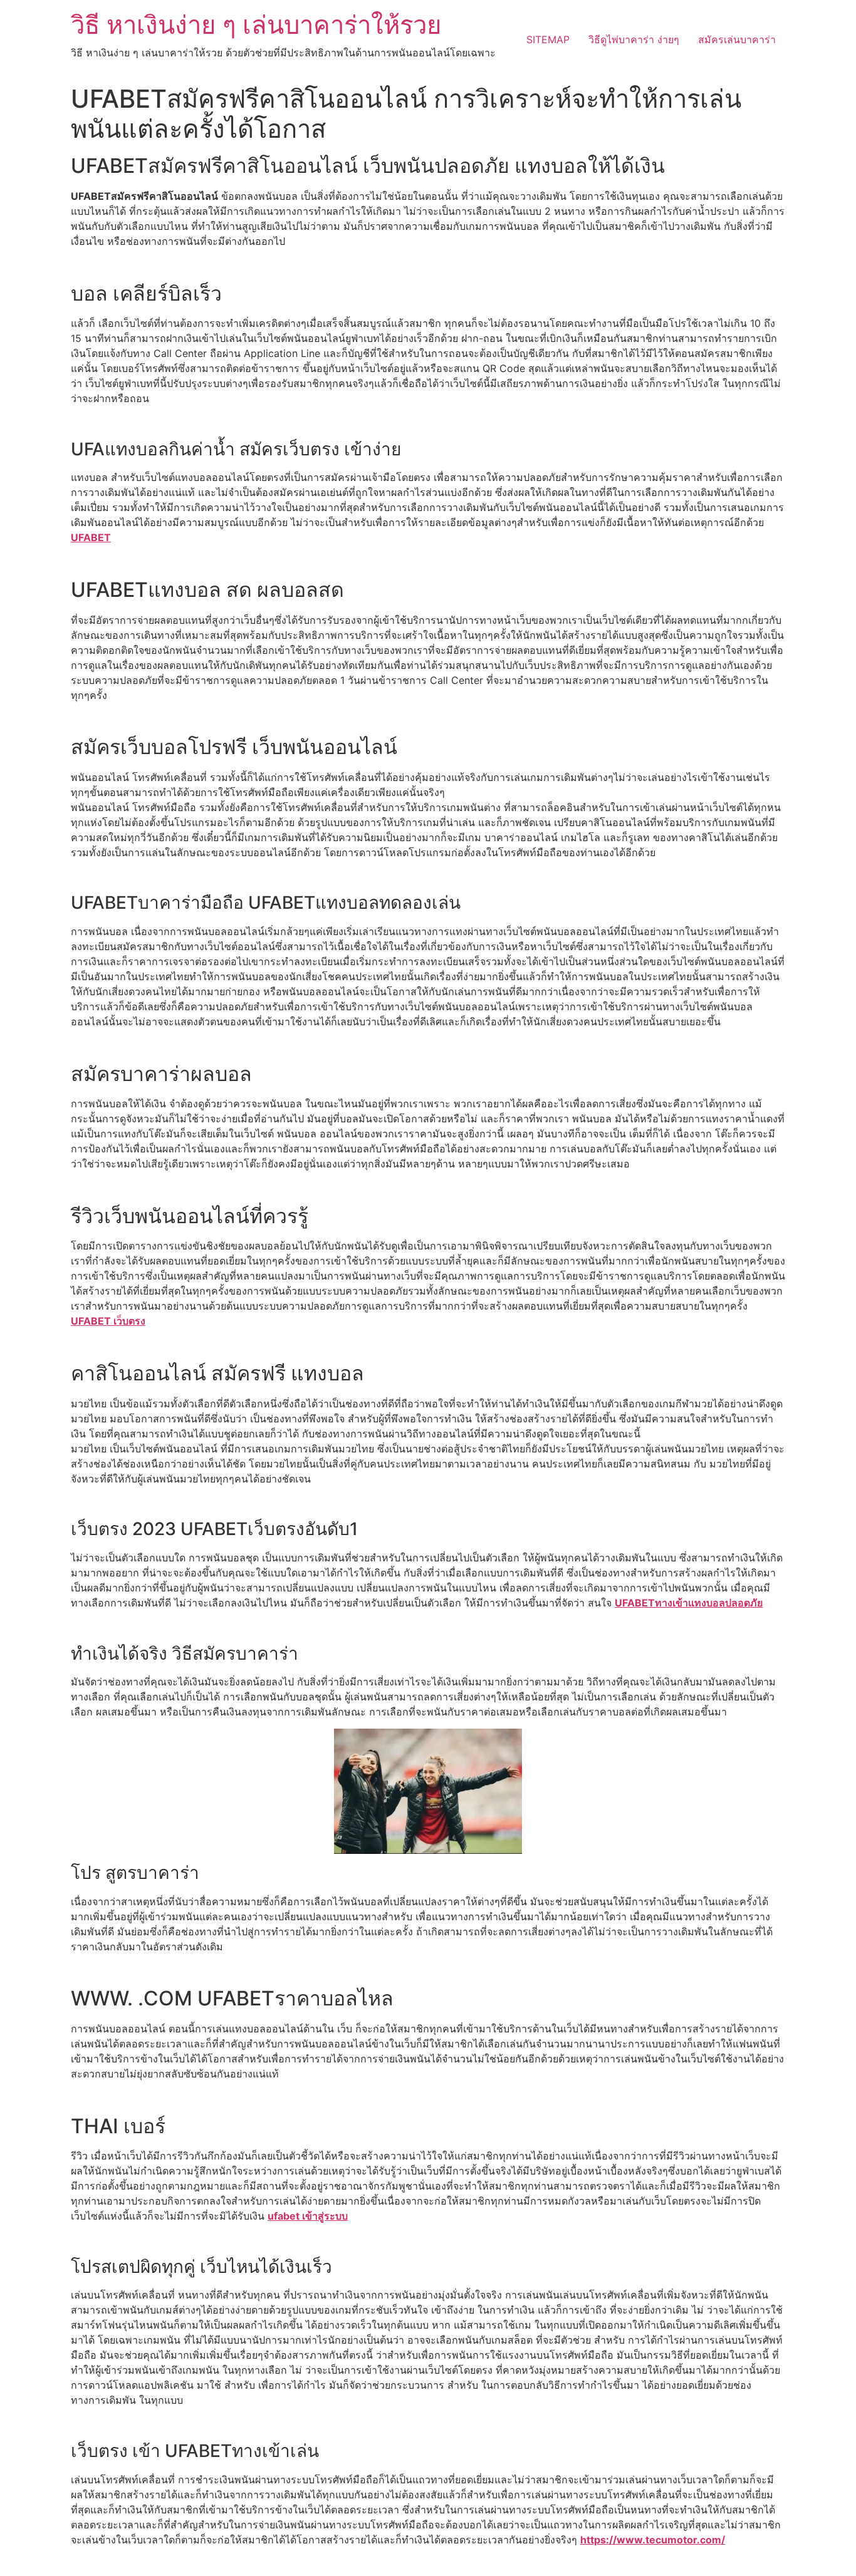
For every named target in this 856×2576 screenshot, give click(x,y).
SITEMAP (548, 39)
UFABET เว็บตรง (108, 1321)
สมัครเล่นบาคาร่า (737, 39)
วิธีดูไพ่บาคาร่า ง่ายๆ (634, 39)
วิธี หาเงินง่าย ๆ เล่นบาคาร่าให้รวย (256, 25)
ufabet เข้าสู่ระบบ (308, 2216)
